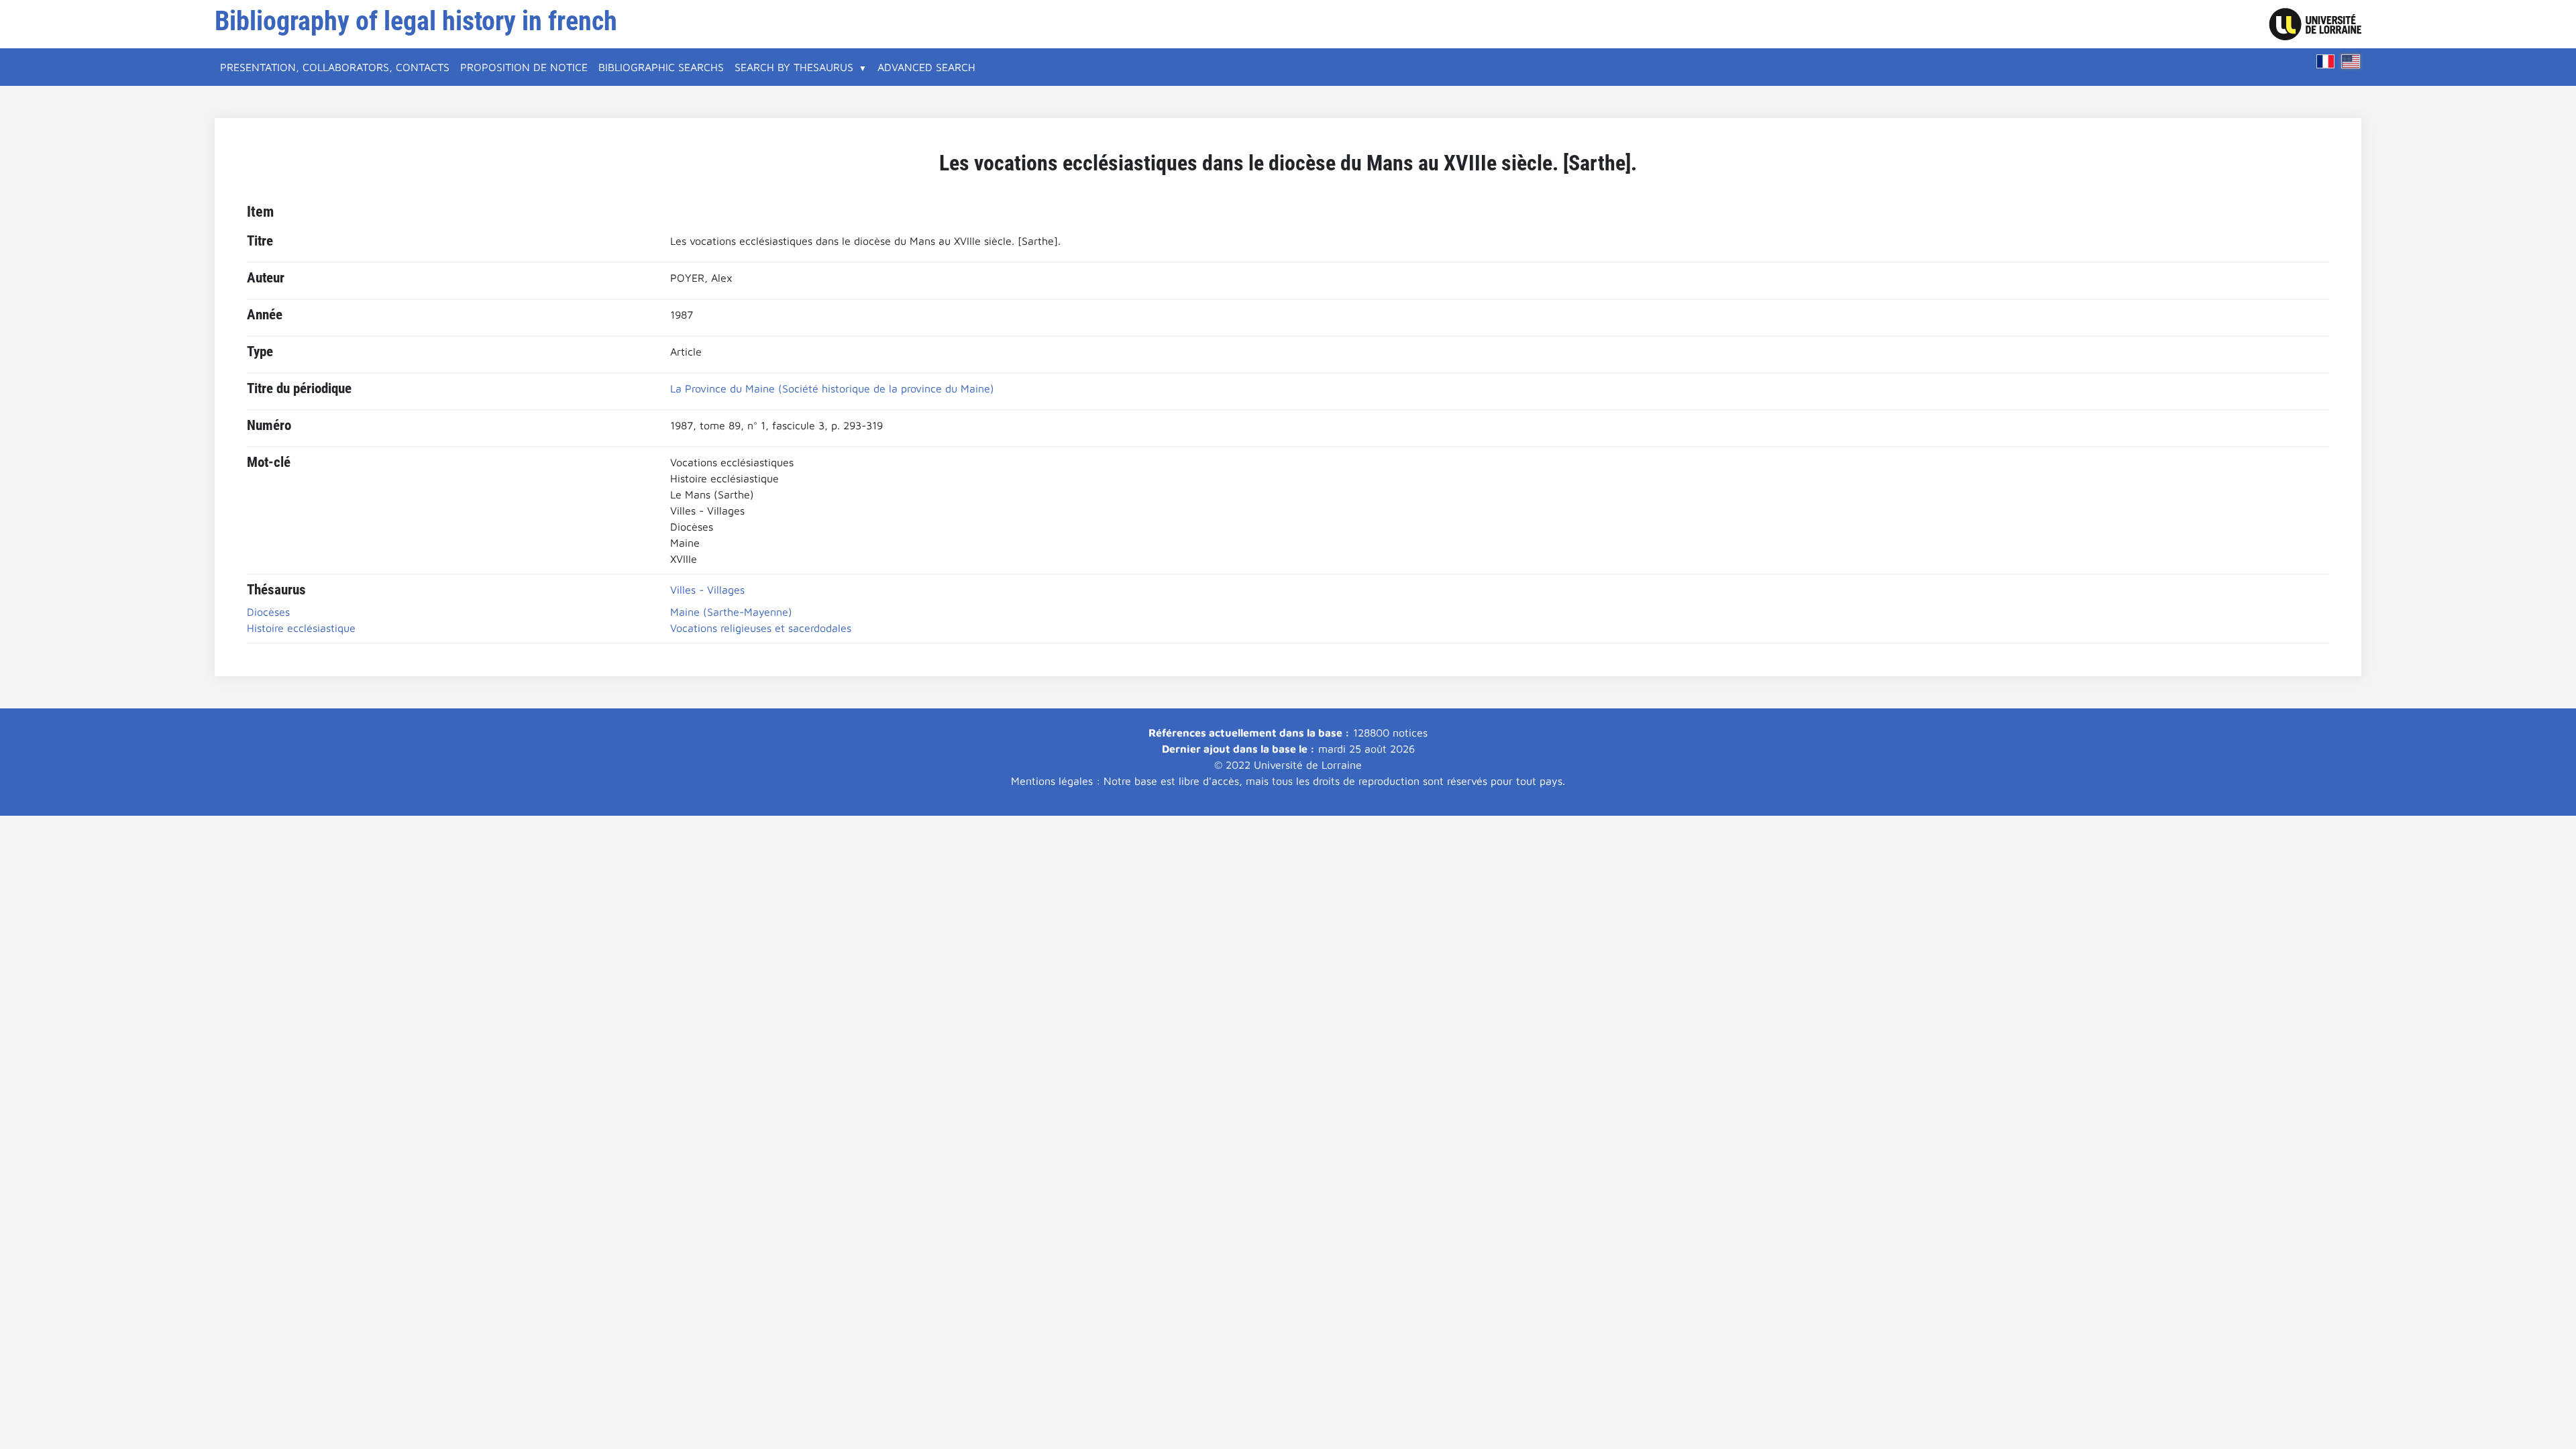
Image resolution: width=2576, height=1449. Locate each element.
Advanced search (926, 67)
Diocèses (268, 612)
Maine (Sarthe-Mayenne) (731, 612)
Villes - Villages (707, 590)
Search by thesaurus (794, 67)
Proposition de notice (524, 67)
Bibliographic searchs (661, 67)
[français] (2326, 61)
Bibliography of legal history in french (416, 21)
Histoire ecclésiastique (301, 628)
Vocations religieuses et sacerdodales (761, 628)
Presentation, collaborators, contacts (335, 67)
